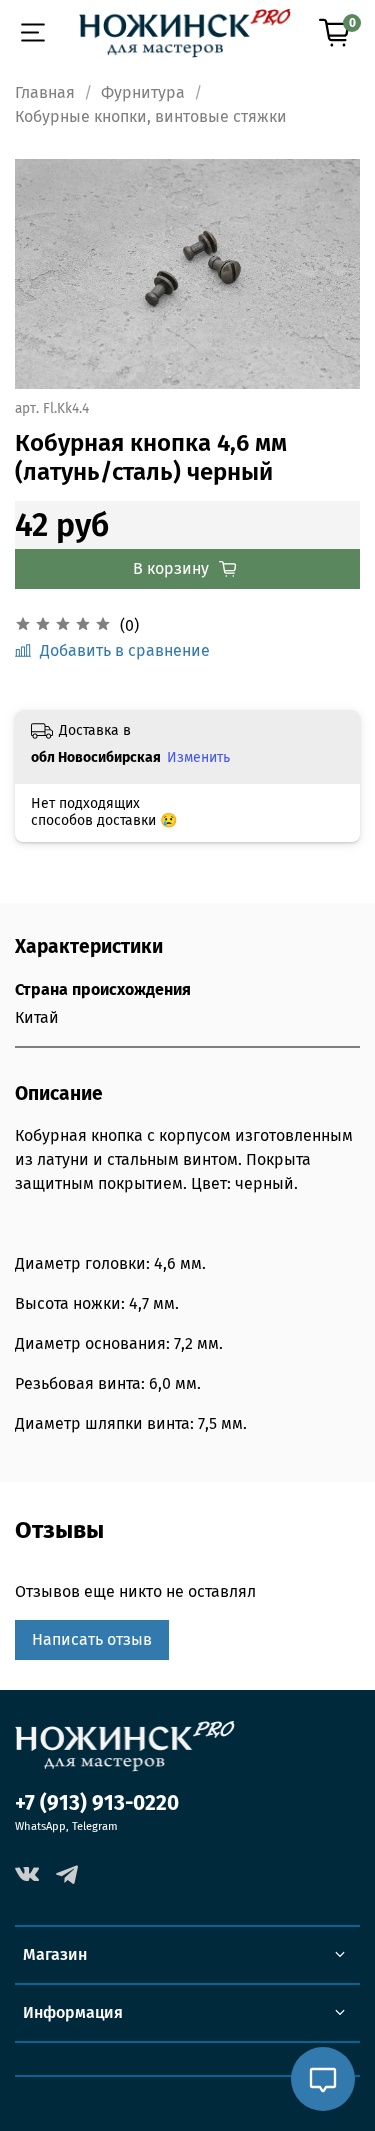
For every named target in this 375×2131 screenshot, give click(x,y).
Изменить (198, 757)
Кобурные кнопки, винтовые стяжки (151, 116)
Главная (45, 92)
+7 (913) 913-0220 (97, 1803)
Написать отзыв (92, 1639)
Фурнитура (143, 92)
